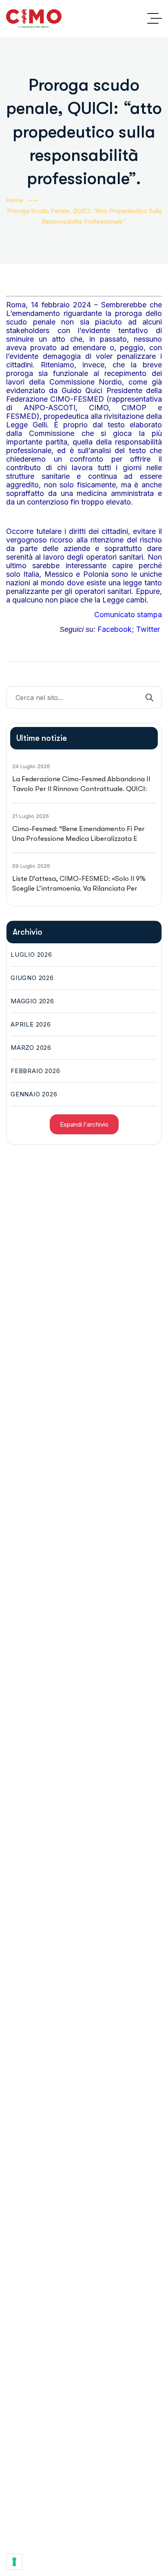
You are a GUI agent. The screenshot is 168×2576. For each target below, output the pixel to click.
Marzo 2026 (31, 1048)
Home (15, 200)
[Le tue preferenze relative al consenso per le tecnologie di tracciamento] (14, 2562)
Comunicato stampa (128, 615)
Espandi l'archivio (84, 1124)
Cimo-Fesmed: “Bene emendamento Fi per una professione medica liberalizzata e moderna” (78, 838)
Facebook (115, 629)
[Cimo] (34, 18)
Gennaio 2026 (34, 1094)
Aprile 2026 (31, 1024)
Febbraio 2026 (35, 1071)
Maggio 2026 (32, 1001)
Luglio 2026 (31, 955)
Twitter (148, 629)
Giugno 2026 (32, 978)
